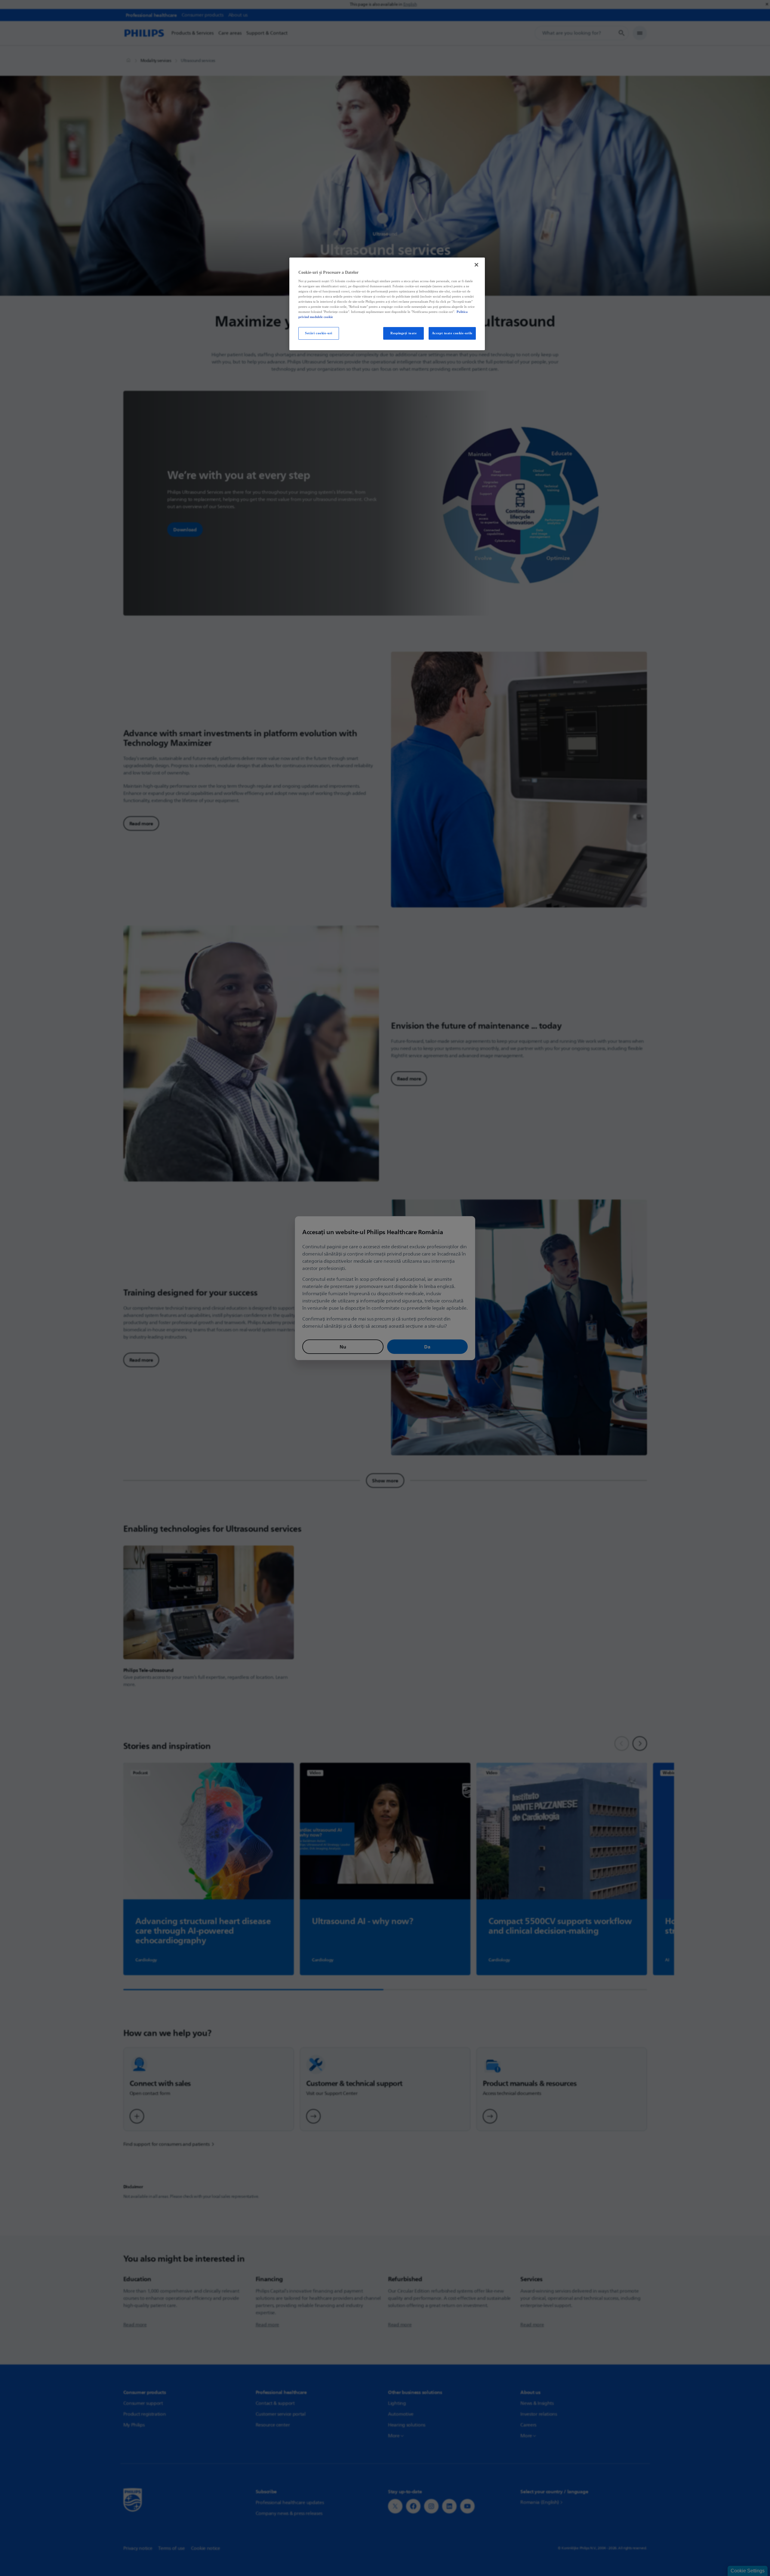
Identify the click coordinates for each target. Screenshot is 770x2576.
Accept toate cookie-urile (452, 333)
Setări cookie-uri (319, 333)
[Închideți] (476, 265)
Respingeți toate (403, 333)
